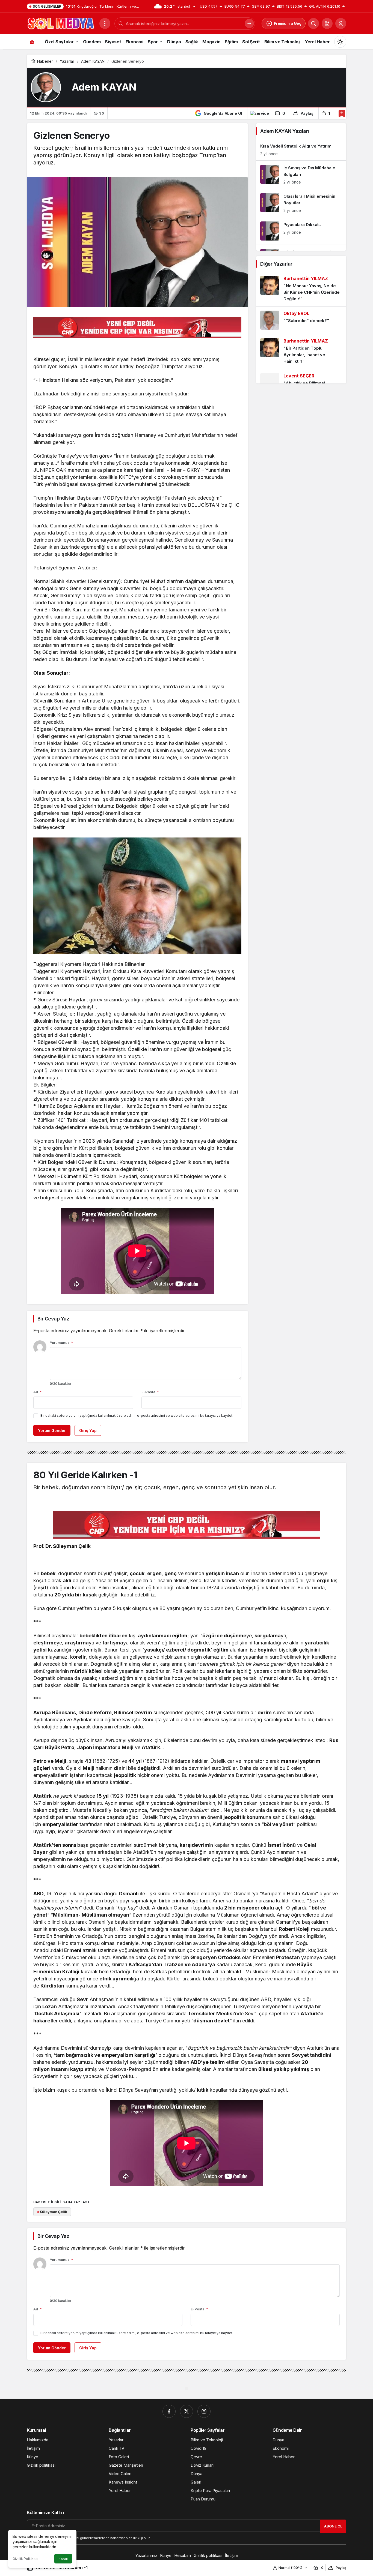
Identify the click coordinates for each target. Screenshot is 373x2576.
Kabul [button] (63, 2559)
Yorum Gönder (52, 1430)
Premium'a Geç (288, 23)
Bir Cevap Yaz (53, 1319)
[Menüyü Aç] (105, 23)
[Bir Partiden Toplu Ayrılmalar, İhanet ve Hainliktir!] (301, 351)
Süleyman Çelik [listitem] (52, 2212)
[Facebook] (169, 2411)
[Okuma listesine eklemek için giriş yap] (342, 113)
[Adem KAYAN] (46, 87)
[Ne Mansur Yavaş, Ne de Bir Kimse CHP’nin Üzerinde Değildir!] (301, 289)
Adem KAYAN (104, 87)
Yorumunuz (61, 1343)
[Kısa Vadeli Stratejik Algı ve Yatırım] (301, 150)
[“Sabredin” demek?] (301, 320)
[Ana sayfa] (32, 42)
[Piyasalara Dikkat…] (301, 231)
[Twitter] (187, 2411)
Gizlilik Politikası (25, 2559)
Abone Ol (333, 2526)
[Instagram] (204, 2411)
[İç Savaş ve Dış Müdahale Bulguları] (301, 175)
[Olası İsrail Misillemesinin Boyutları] (301, 203)
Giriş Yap (88, 1430)
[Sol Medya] (61, 23)
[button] (327, 23)
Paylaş (341, 2568)
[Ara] (313, 23)
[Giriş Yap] (341, 23)
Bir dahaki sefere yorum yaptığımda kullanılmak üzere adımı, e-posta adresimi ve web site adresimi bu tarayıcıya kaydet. (137, 1415)
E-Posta (150, 1392)
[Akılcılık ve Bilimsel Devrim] (301, 383)
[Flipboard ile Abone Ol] (259, 113)
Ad (38, 1392)
